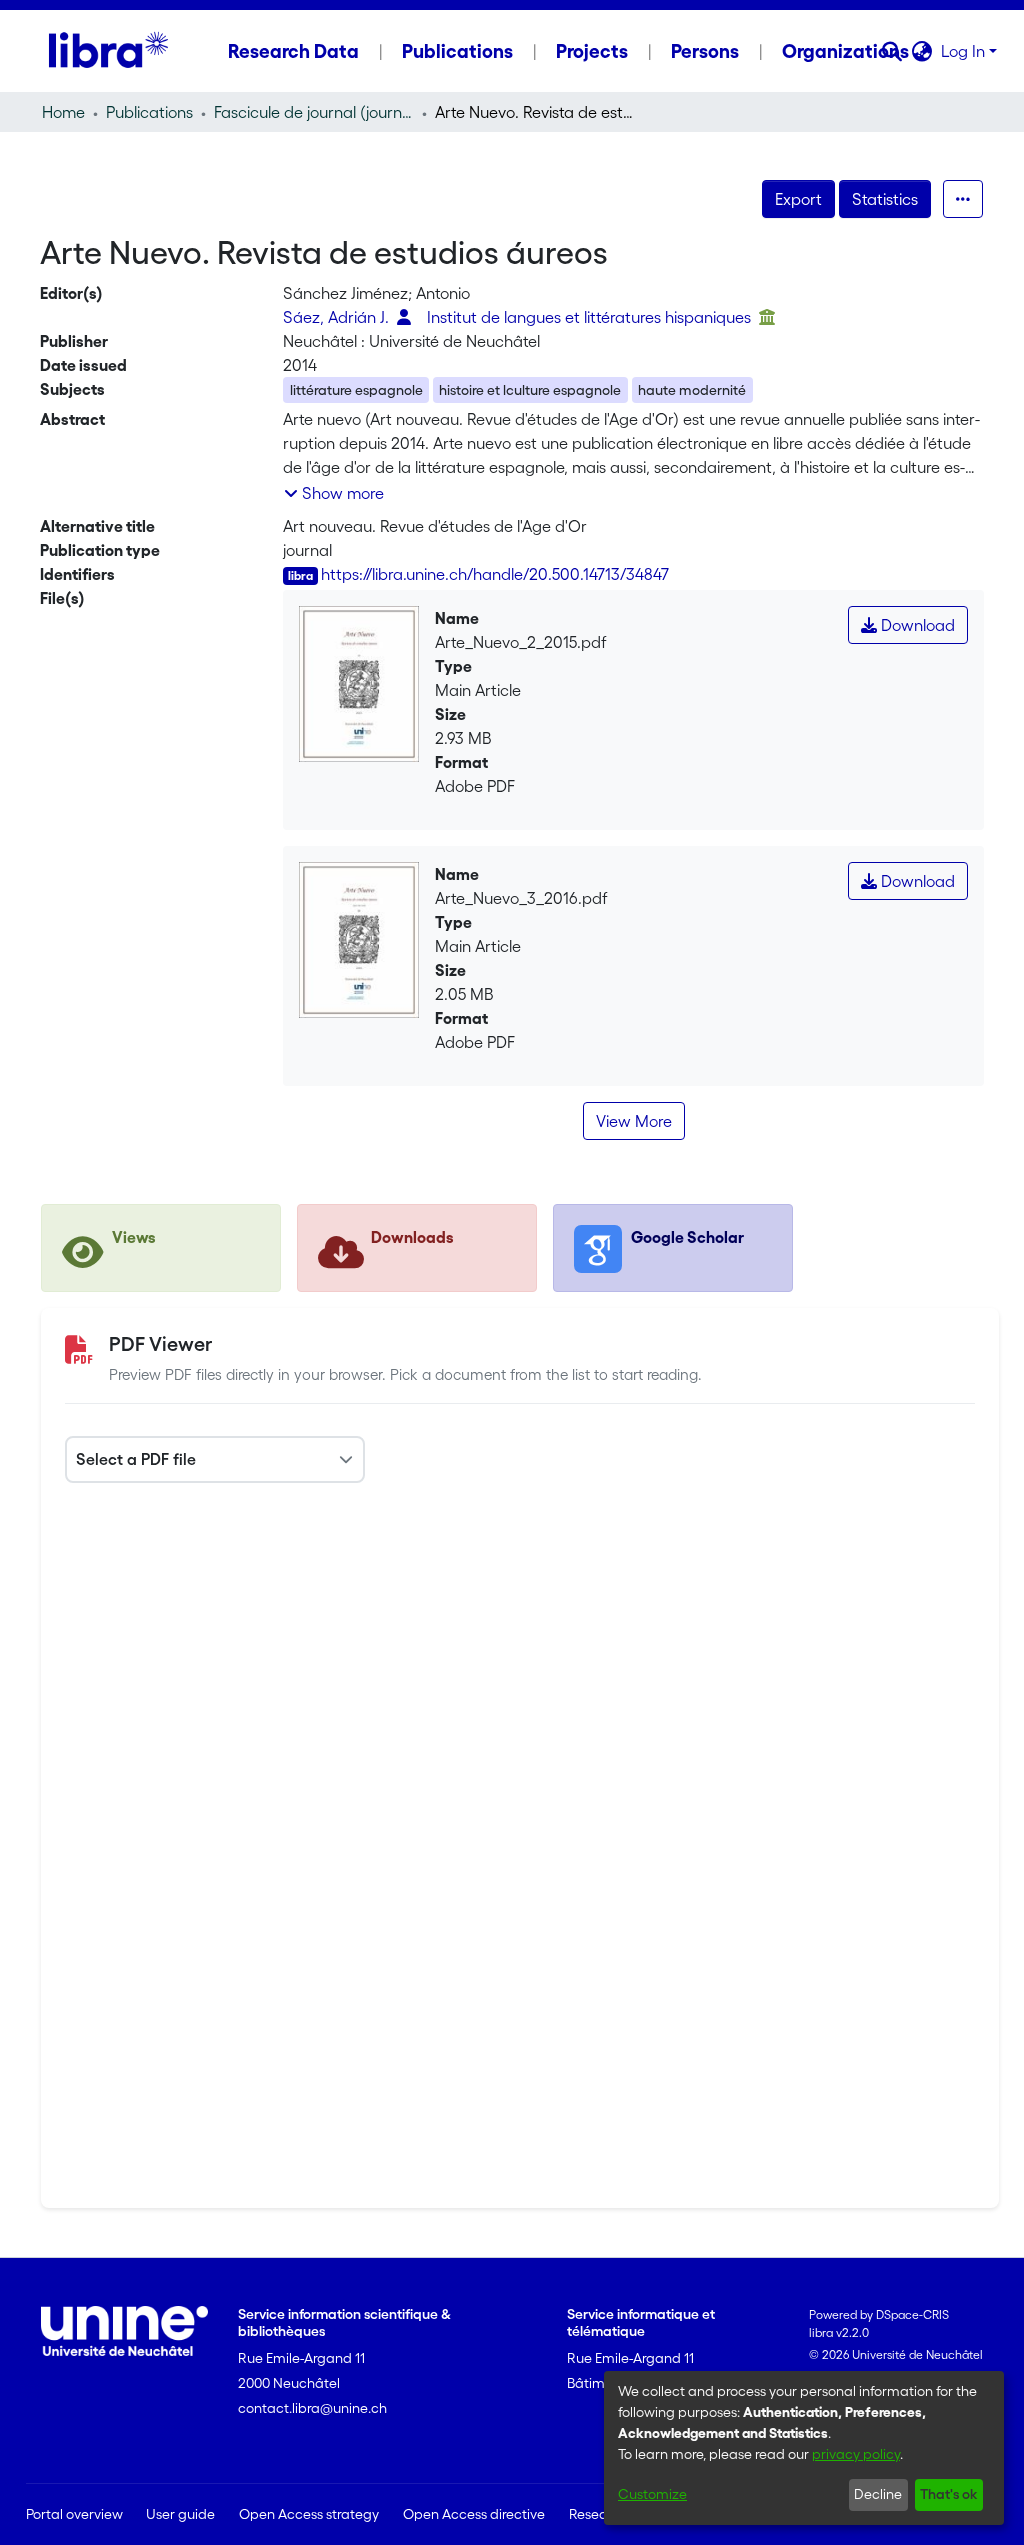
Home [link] (63, 112)
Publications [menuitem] (457, 51)
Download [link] (916, 625)
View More (634, 1121)
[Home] (108, 51)
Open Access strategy (309, 2514)
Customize (652, 2494)
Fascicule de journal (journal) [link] (314, 112)
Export (798, 199)
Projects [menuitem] (592, 51)
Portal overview (74, 2514)
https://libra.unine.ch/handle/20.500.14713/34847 (495, 574)
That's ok (948, 2494)
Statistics (885, 199)
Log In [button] (965, 51)
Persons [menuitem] (705, 51)
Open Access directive (474, 2514)
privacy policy (856, 2454)
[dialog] (804, 2448)
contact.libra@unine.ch (312, 2408)
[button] (892, 51)
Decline (878, 2494)
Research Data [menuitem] (293, 51)
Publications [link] (149, 112)
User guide (180, 2514)
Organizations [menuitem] (845, 51)
